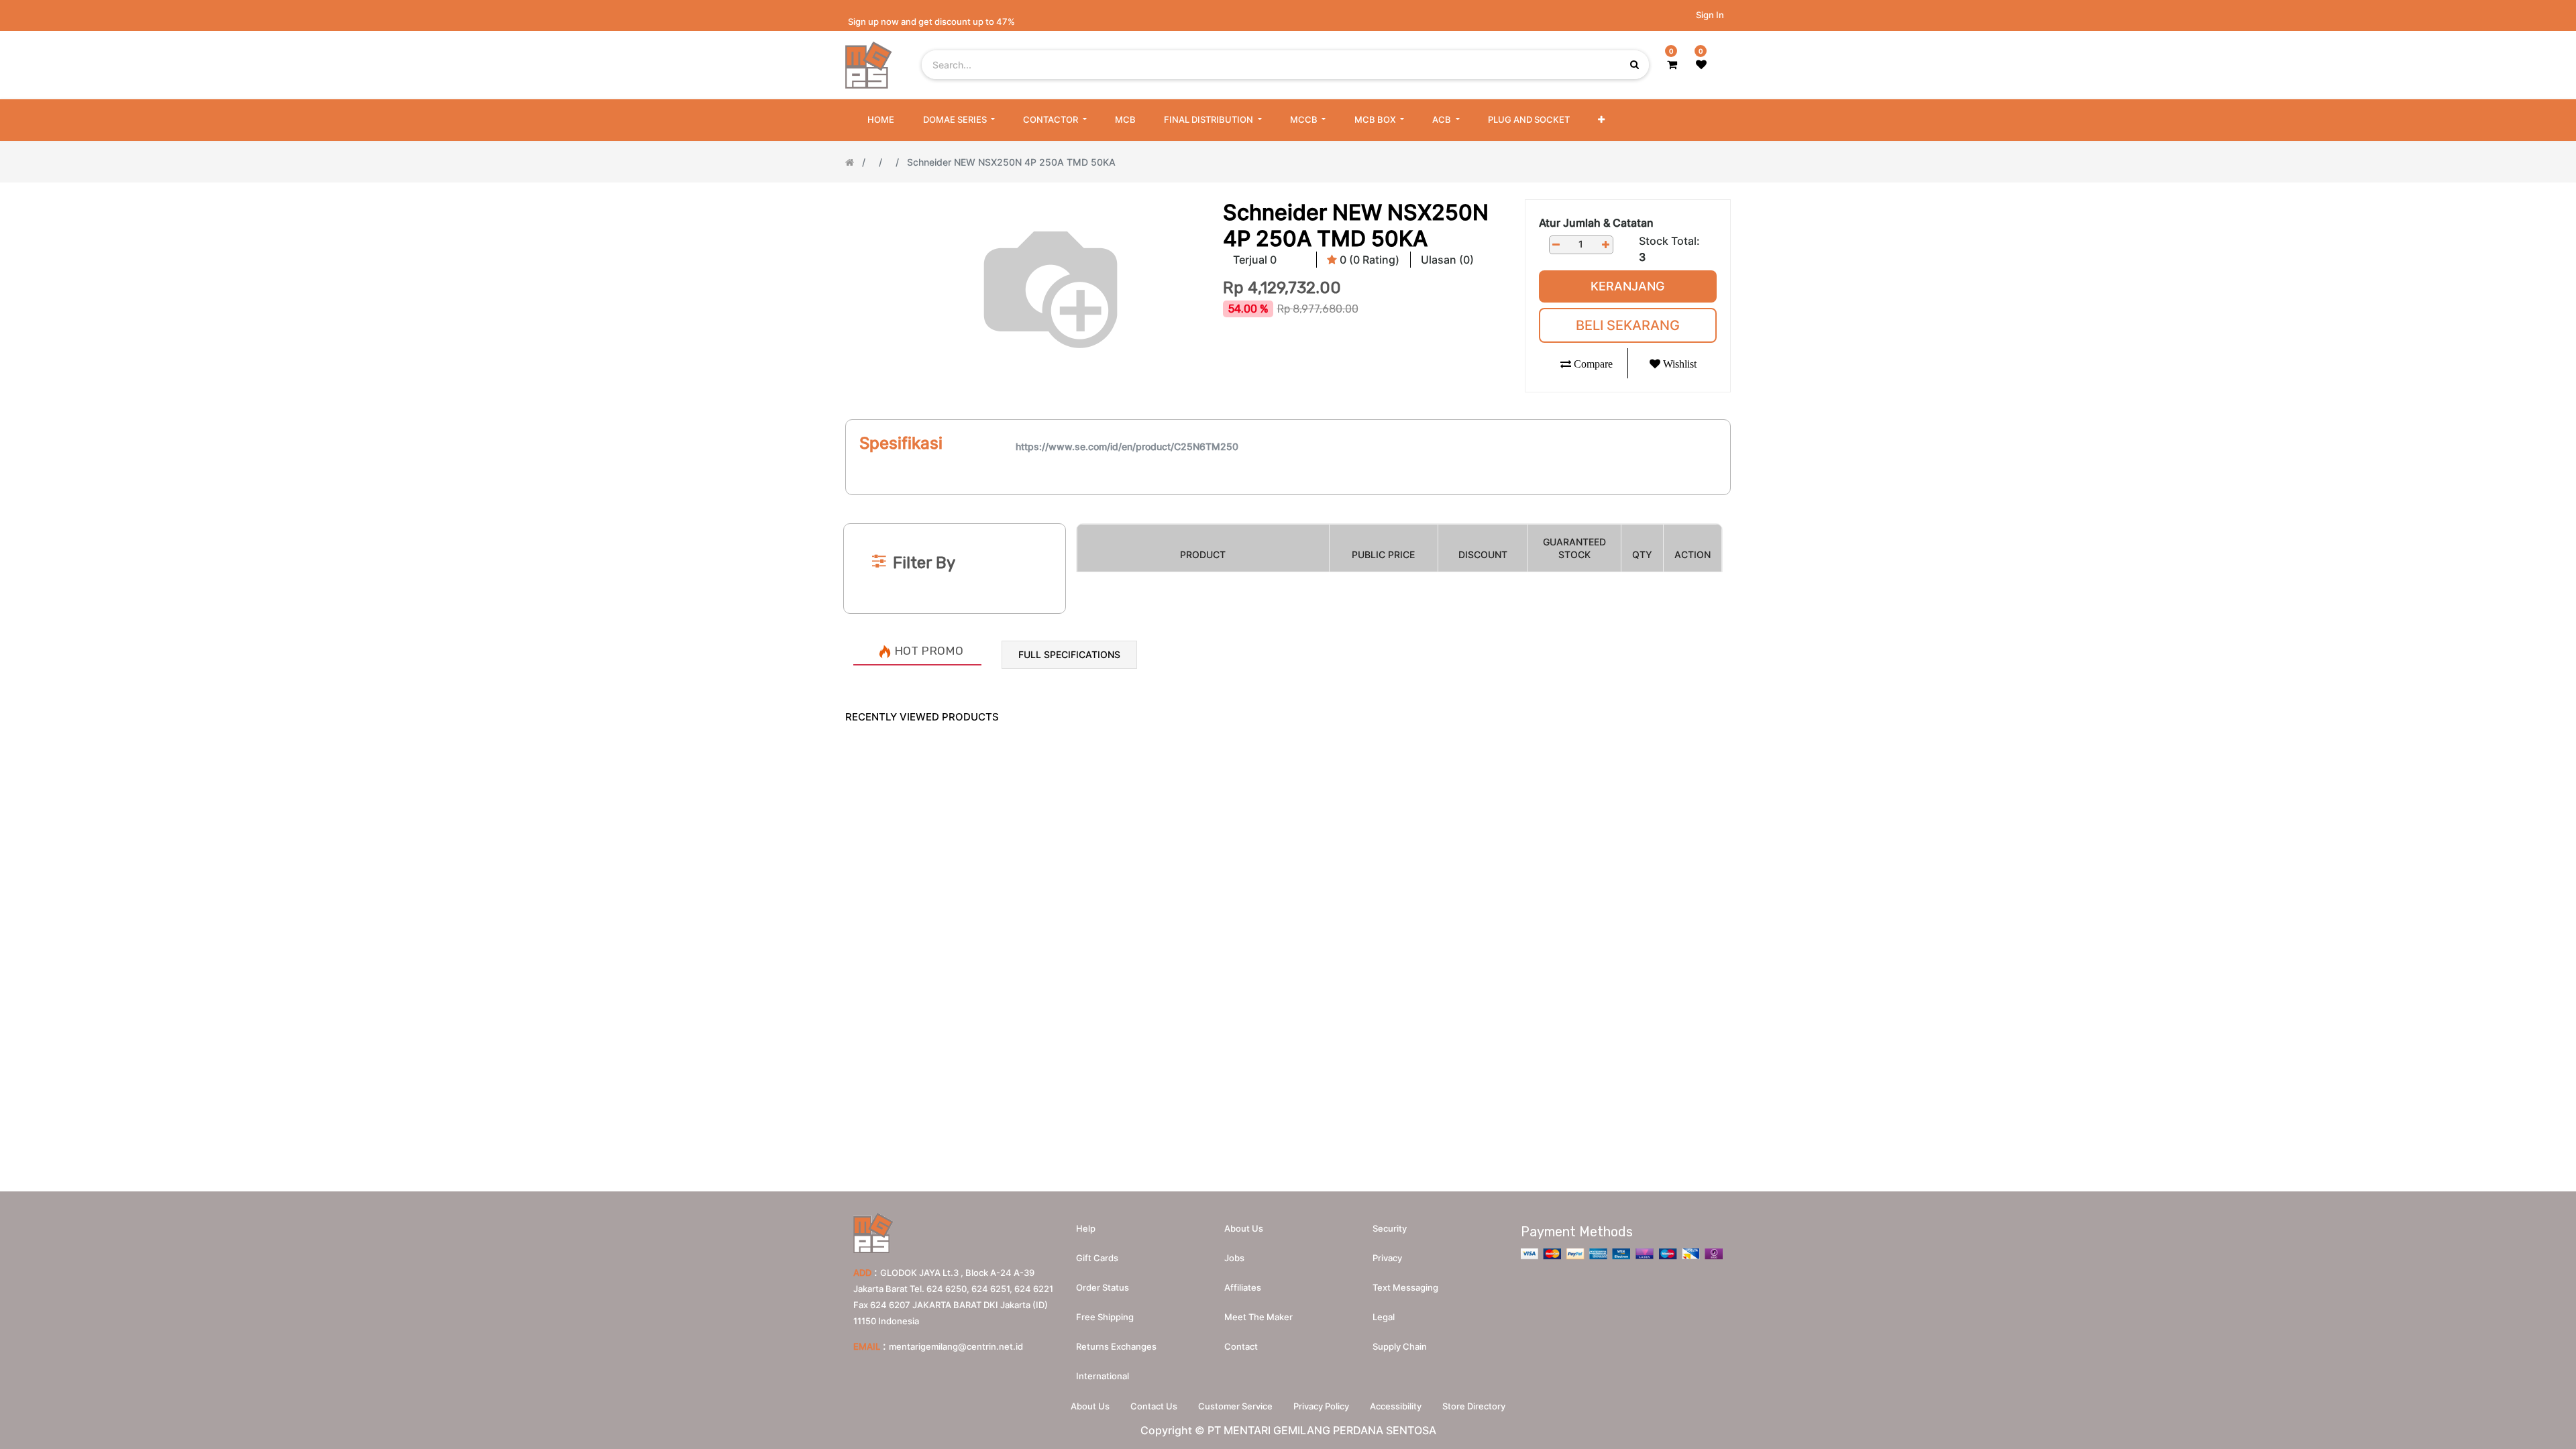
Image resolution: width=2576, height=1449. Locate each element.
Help (1086, 1228)
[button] (1601, 120)
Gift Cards (1097, 1258)
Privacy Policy (1321, 1406)
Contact (1241, 1346)
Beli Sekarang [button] (1628, 325)
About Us (1090, 1406)
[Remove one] (1556, 245)
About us (1244, 1228)
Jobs (1234, 1258)
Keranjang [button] (1627, 286)
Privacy (1387, 1258)
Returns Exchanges (1116, 1346)
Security (1390, 1228)
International (1103, 1376)
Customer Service (1235, 1406)
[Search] (1288, 501)
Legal (1384, 1317)
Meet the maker (1258, 1317)
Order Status (1103, 1287)
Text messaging (1405, 1287)
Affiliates (1243, 1287)
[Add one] (1606, 245)
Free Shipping (1105, 1317)
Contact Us (1154, 1406)
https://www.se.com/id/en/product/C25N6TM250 (1127, 446)
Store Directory (1474, 1406)
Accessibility (1396, 1406)
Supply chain (1400, 1346)
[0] (1672, 64)
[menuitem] (881, 120)
